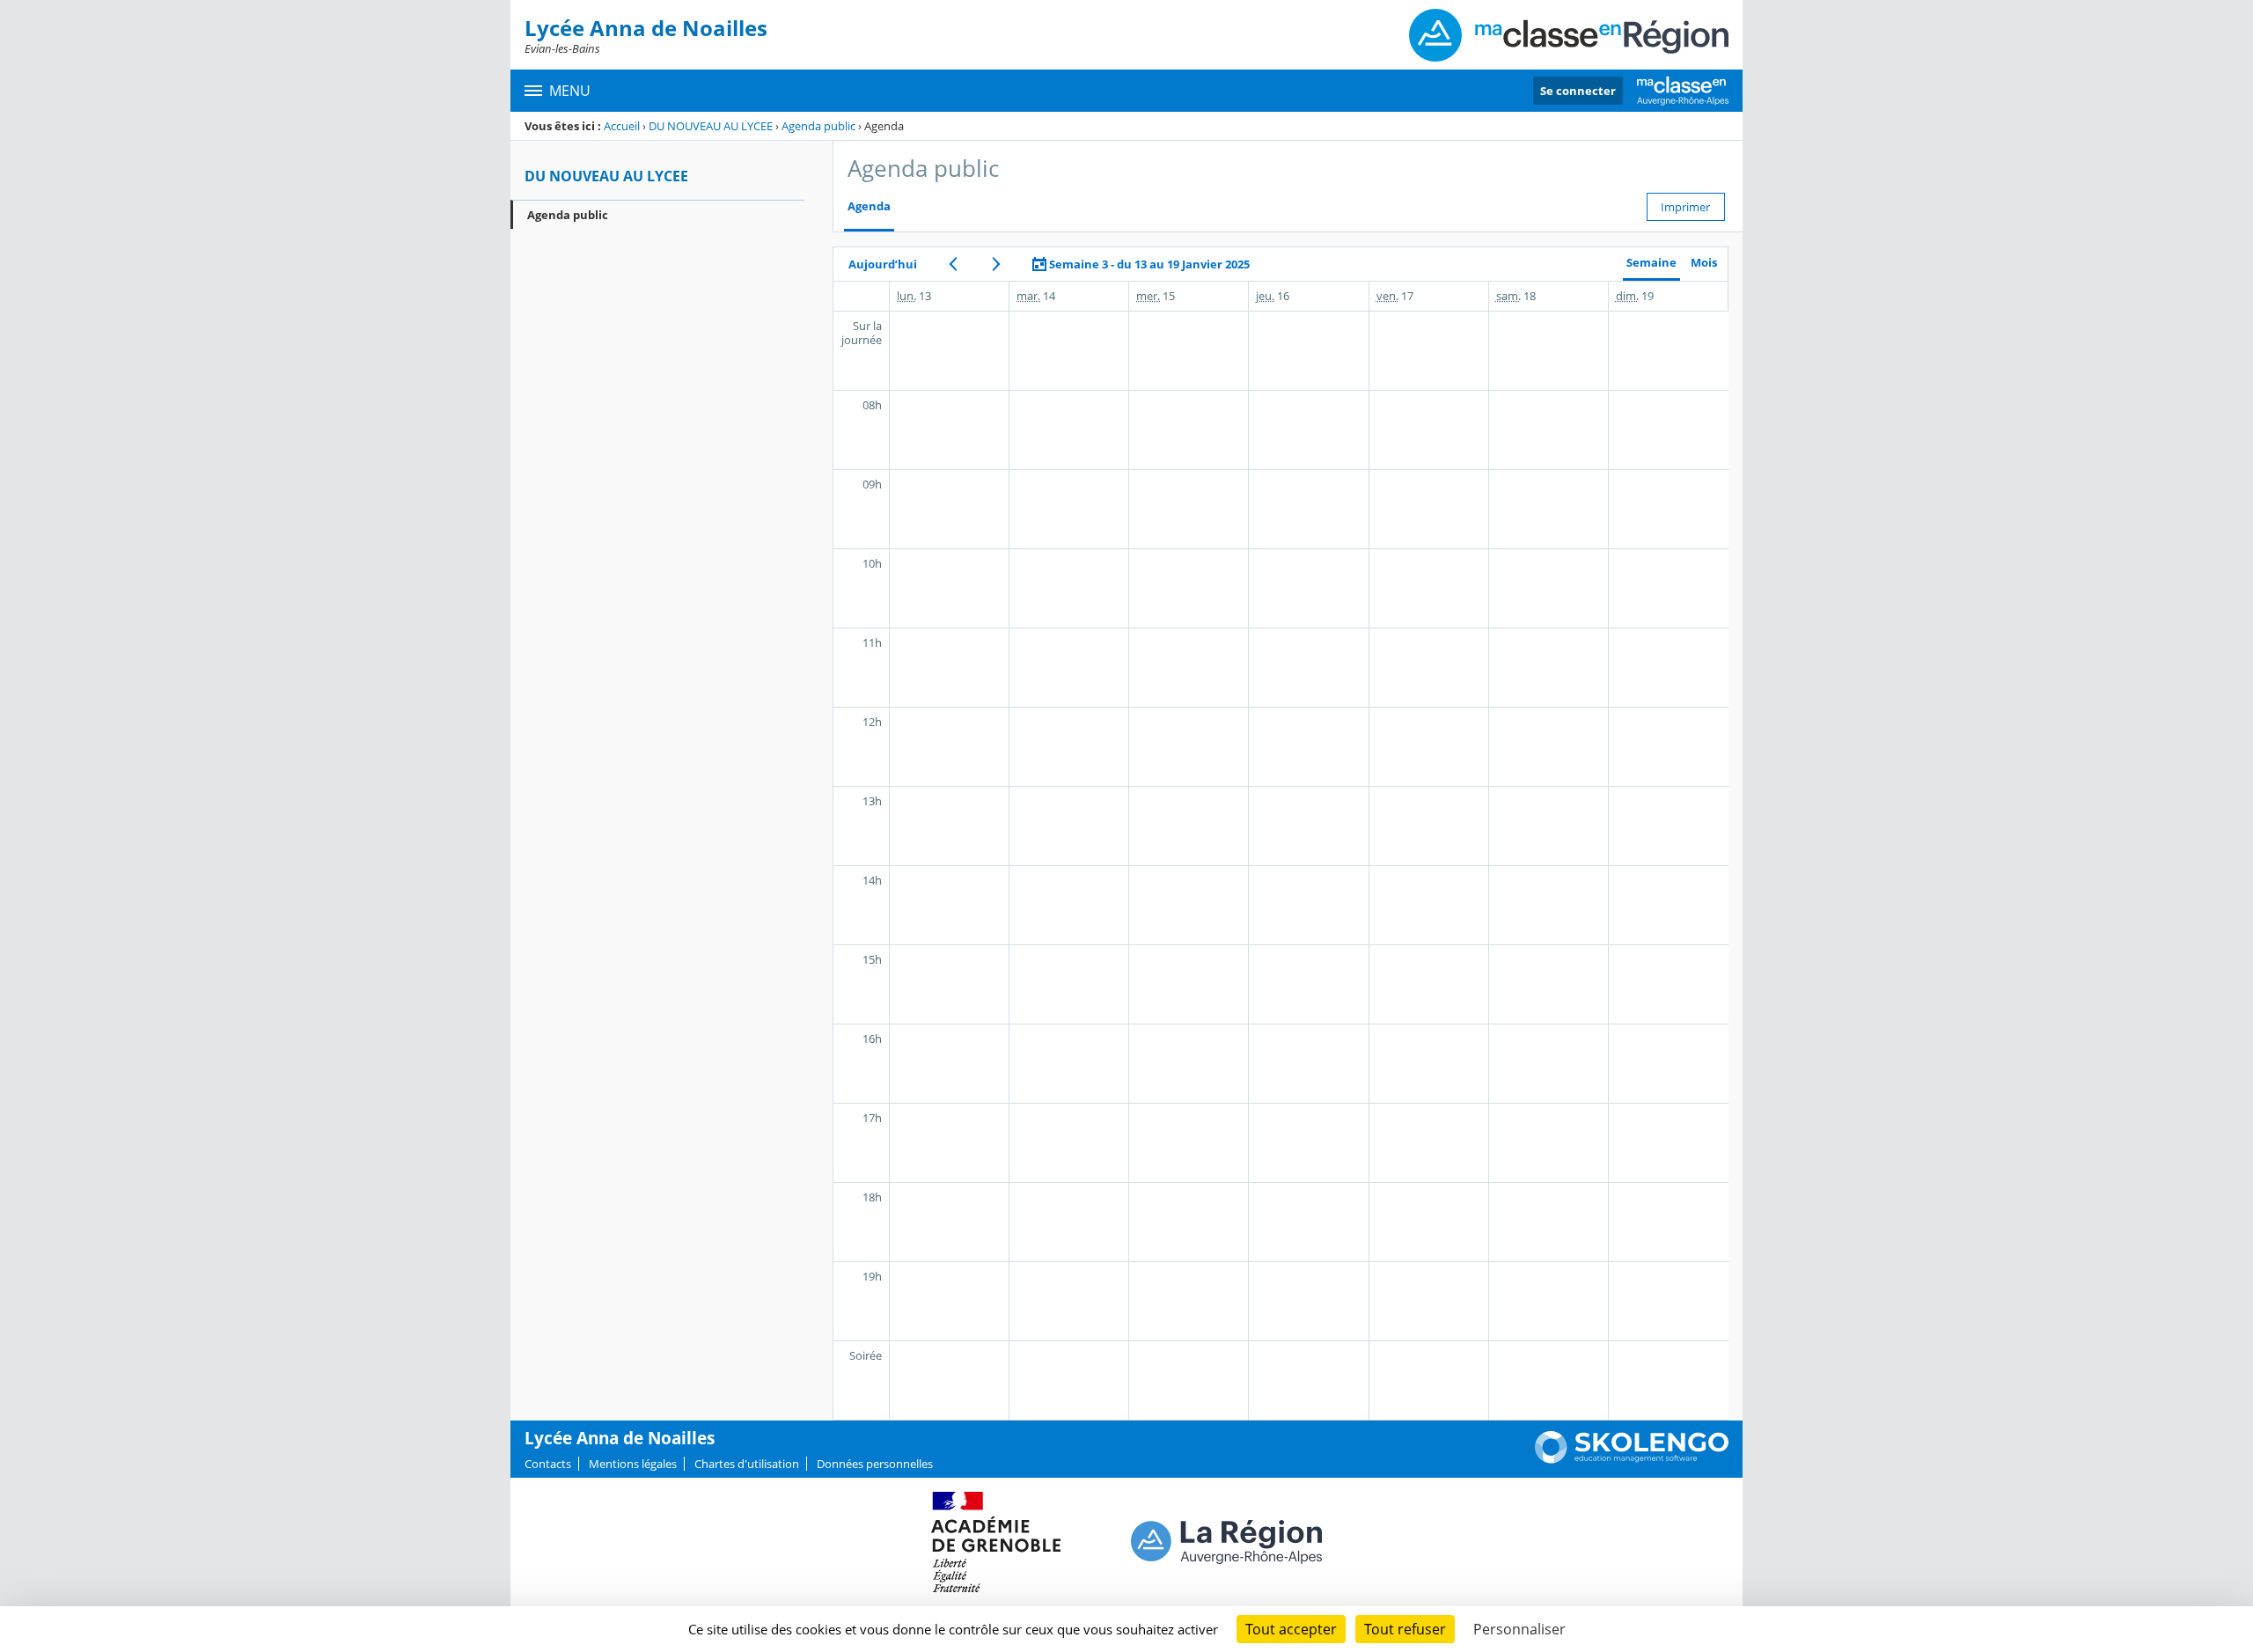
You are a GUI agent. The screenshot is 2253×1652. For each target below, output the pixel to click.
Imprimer (1685, 207)
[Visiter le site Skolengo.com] (1632, 1459)
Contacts (548, 1464)
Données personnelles (875, 1464)
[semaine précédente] (953, 264)
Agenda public (818, 126)
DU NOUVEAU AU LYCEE (711, 126)
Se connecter (1578, 91)
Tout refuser (1405, 1629)
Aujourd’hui (883, 264)
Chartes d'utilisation (747, 1464)
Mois (1704, 263)
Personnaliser (1519, 1629)
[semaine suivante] (996, 264)
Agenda (869, 206)
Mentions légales (633, 1464)
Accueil (622, 126)
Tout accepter (1291, 1629)
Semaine (1651, 263)
